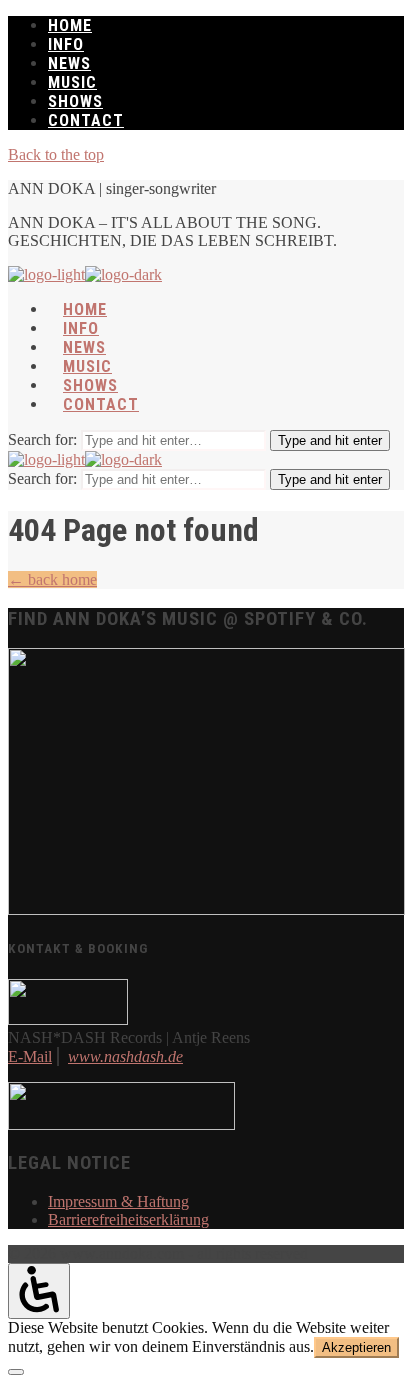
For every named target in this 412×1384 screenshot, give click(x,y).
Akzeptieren (356, 1347)
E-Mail (30, 1056)
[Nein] (16, 1372)
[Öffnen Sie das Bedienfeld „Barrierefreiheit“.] (39, 1290)
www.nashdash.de (125, 1056)
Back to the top (56, 154)
